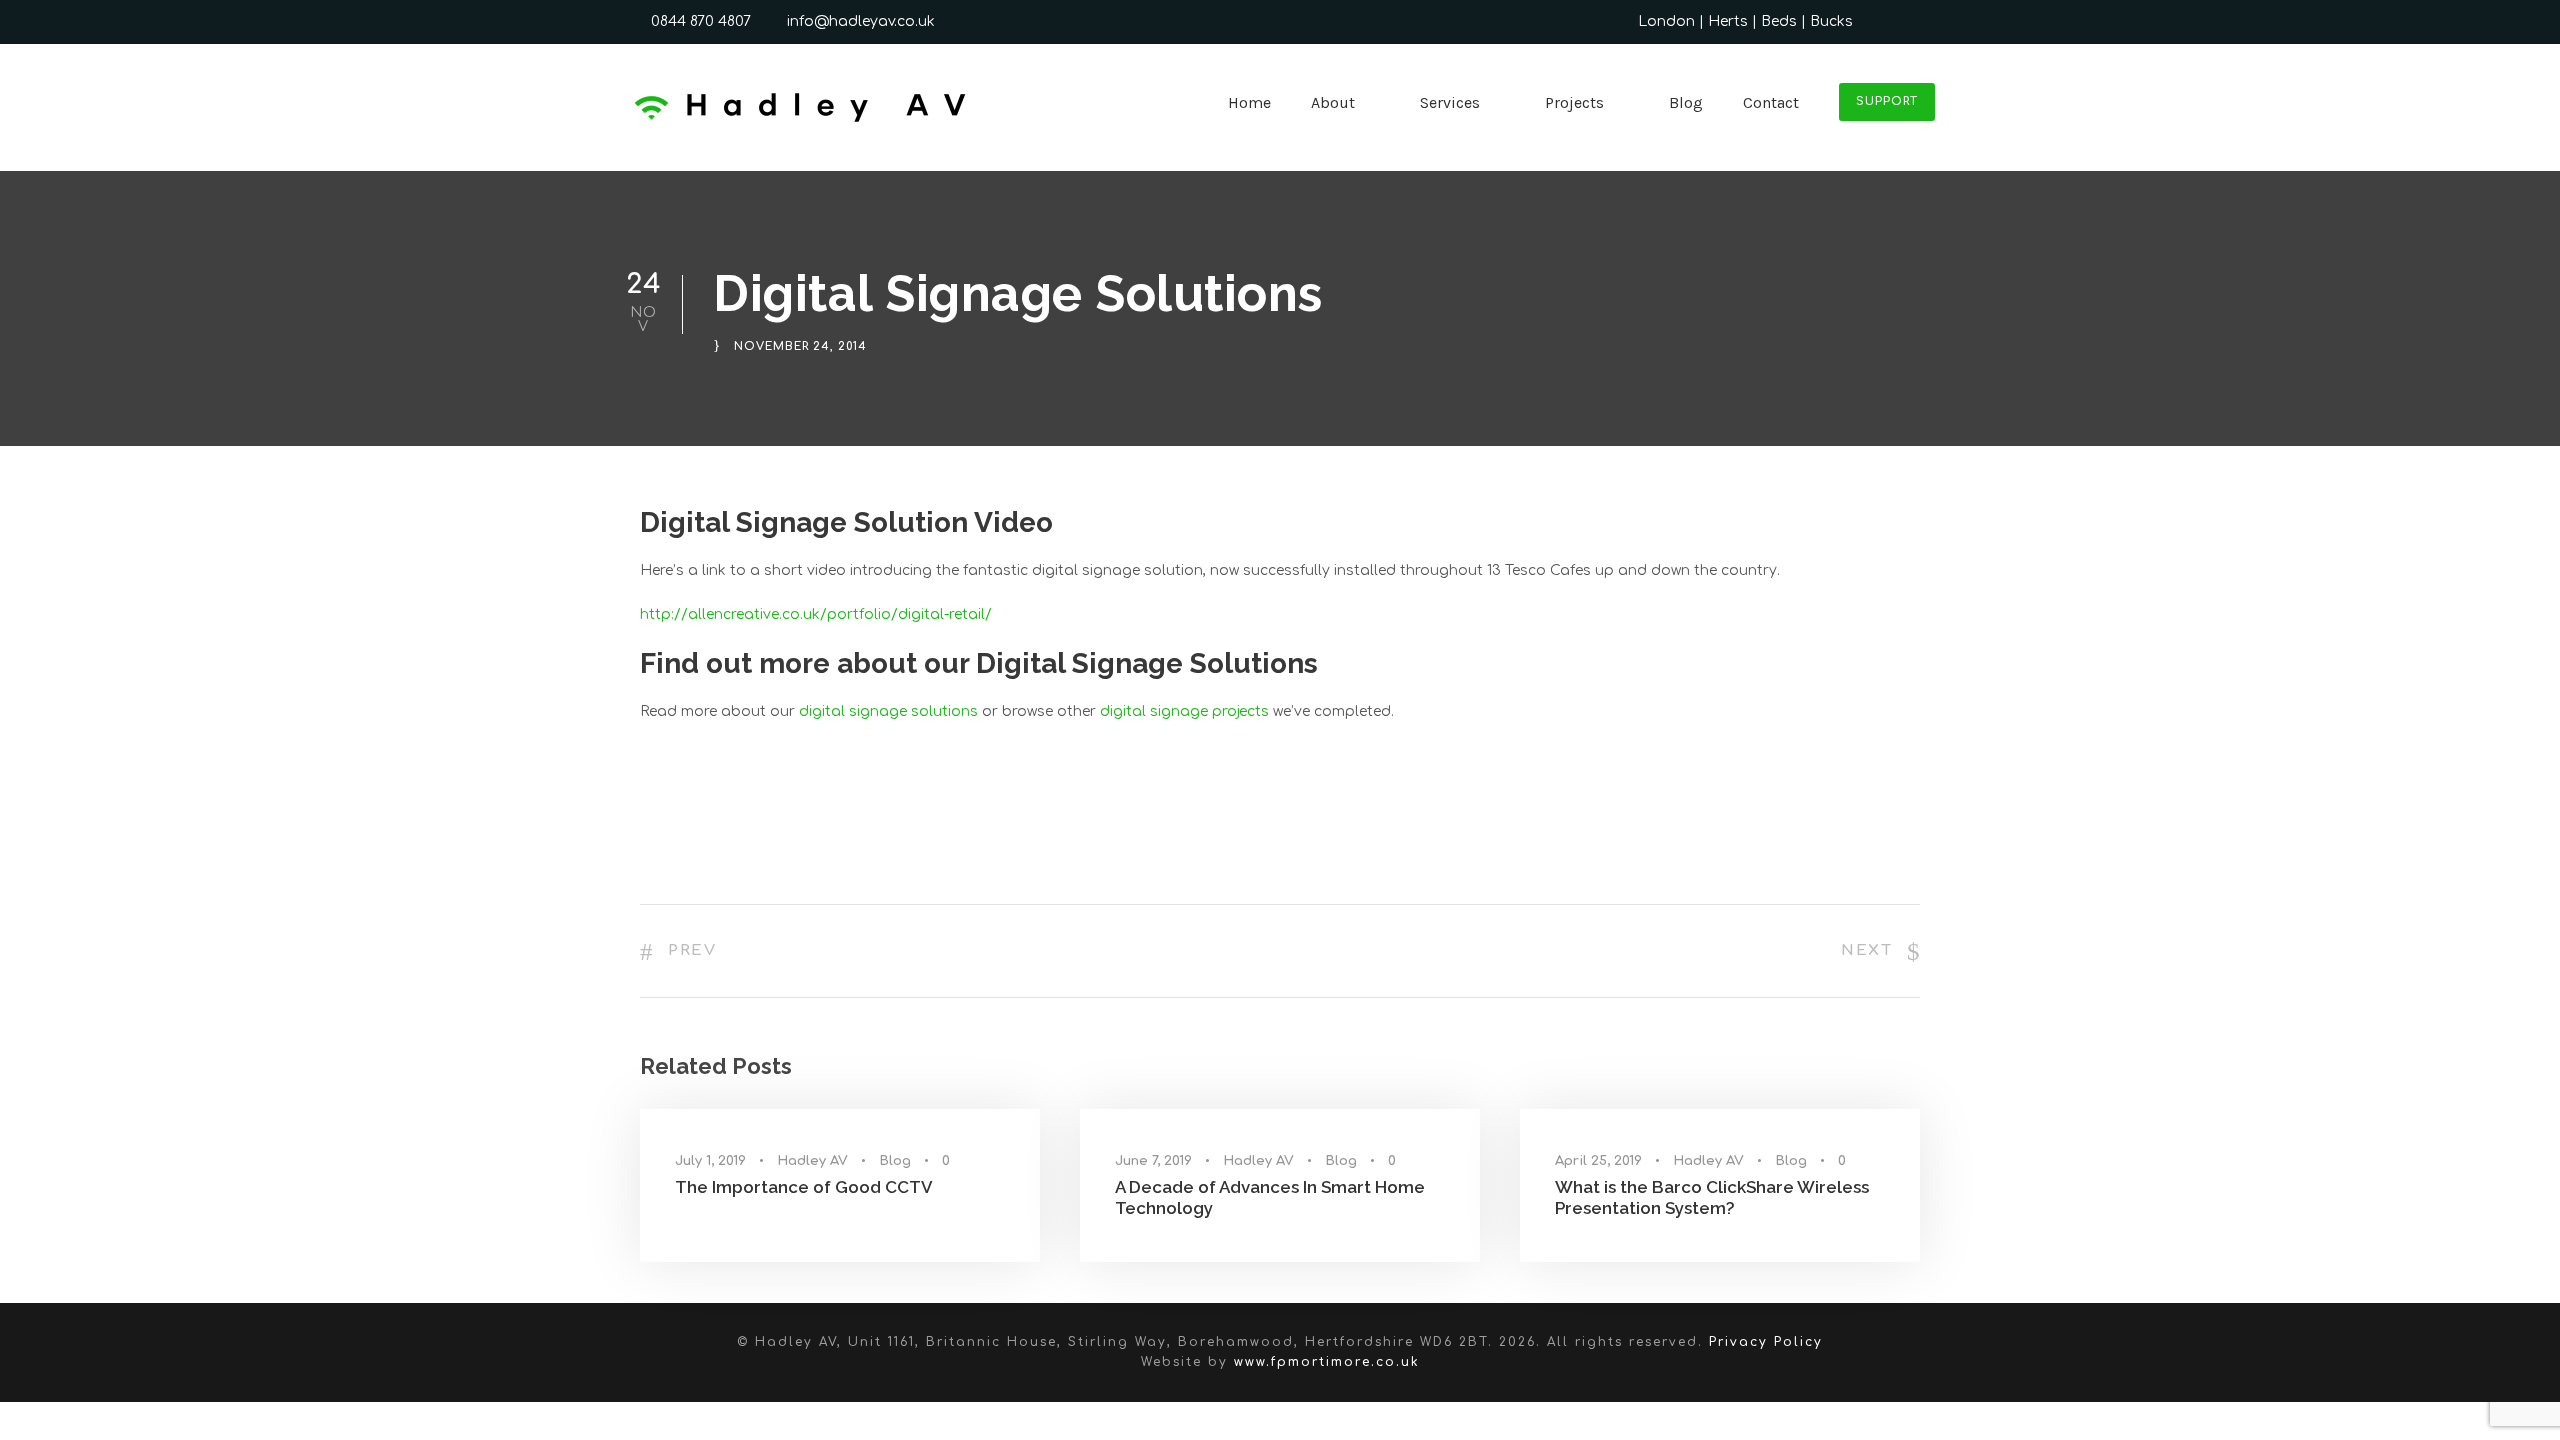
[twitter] (1893, 21)
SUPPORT (1887, 101)
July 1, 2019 (710, 1161)
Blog (1686, 102)
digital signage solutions (888, 711)
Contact (1771, 102)
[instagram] (1929, 21)
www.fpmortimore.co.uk (1327, 1362)
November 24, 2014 (800, 347)
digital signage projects (1184, 711)
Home (1249, 102)
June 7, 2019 (1153, 1161)
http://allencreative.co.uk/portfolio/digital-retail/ (816, 614)
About (1333, 102)
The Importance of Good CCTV (804, 1187)
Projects (1574, 102)
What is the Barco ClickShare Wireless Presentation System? (1712, 1197)
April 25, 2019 (1598, 1161)
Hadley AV (812, 1161)
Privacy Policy (1766, 1342)
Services (1450, 102)
